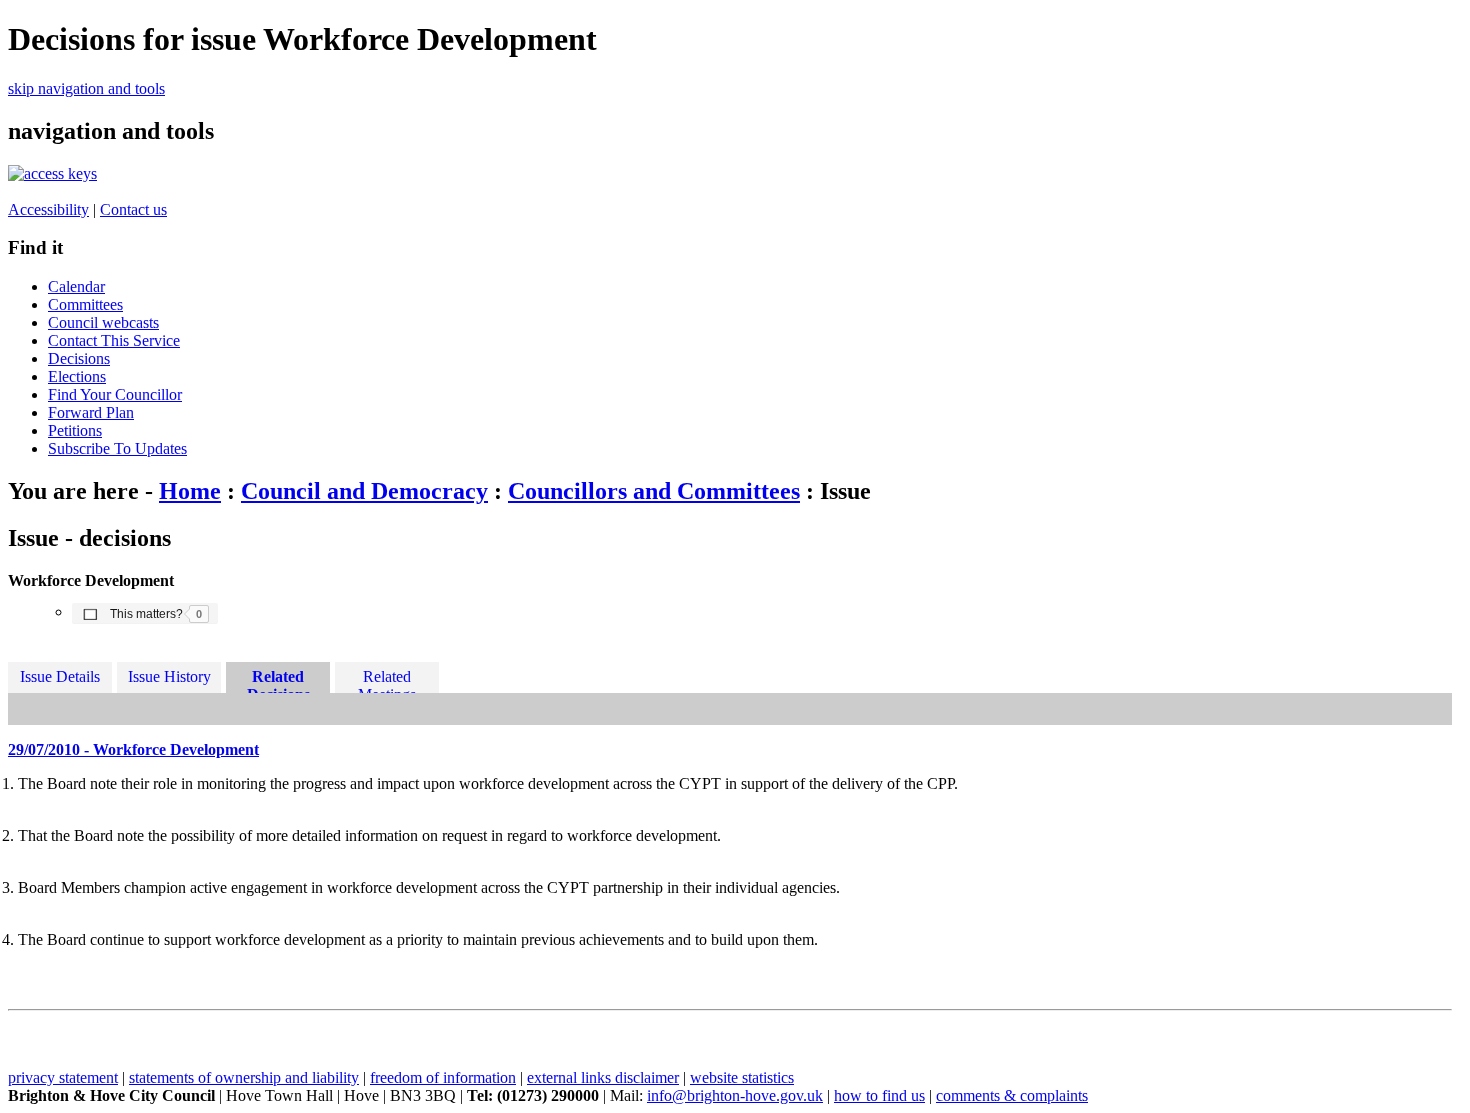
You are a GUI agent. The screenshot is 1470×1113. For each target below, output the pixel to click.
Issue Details (60, 676)
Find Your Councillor (115, 394)
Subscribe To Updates (117, 448)
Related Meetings (387, 680)
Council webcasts (103, 322)
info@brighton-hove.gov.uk (735, 1095)
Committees (85, 304)
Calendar (76, 286)
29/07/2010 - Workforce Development (133, 749)
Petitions (75, 430)
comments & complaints (1012, 1095)
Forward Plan (91, 412)
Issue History (169, 676)
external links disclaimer (603, 1077)
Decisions (79, 358)
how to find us (879, 1095)
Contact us (133, 209)
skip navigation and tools (86, 88)
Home (190, 491)
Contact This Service (114, 340)
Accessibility (48, 209)
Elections (77, 376)
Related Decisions (278, 680)
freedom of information (443, 1077)
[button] (145, 613)
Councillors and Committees (654, 491)
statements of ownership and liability (244, 1077)
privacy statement (63, 1077)
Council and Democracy (364, 491)
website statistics (742, 1077)
